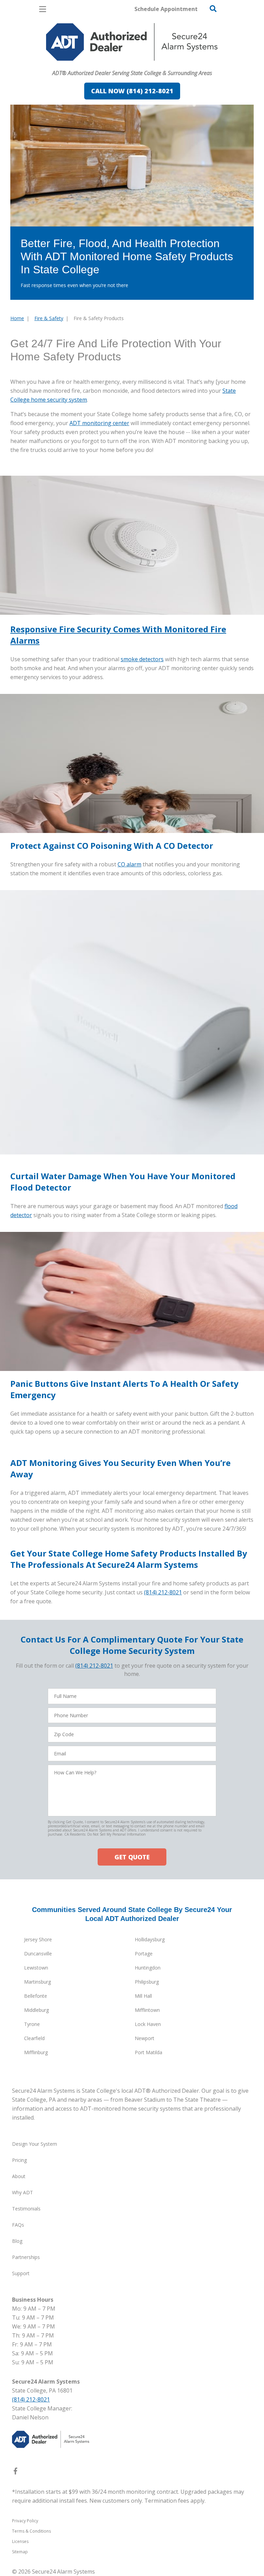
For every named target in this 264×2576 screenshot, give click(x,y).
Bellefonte (36, 1996)
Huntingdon (148, 1968)
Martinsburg (37, 1982)
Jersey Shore (38, 1939)
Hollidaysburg (150, 1939)
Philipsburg (147, 1982)
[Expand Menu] (73, 64)
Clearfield (34, 2038)
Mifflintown (147, 2010)
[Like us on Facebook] (15, 2472)
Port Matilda (148, 2052)
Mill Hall (143, 1996)
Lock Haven (148, 2024)
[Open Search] (213, 9)
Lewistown (36, 1968)
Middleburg (36, 2010)
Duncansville (38, 1954)
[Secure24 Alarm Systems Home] (132, 42)
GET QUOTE (132, 1857)
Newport (145, 2038)
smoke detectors (142, 659)
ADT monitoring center (99, 423)
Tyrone (32, 2024)
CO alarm (129, 864)
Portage (144, 1954)
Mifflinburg (36, 2052)
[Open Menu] (43, 9)
